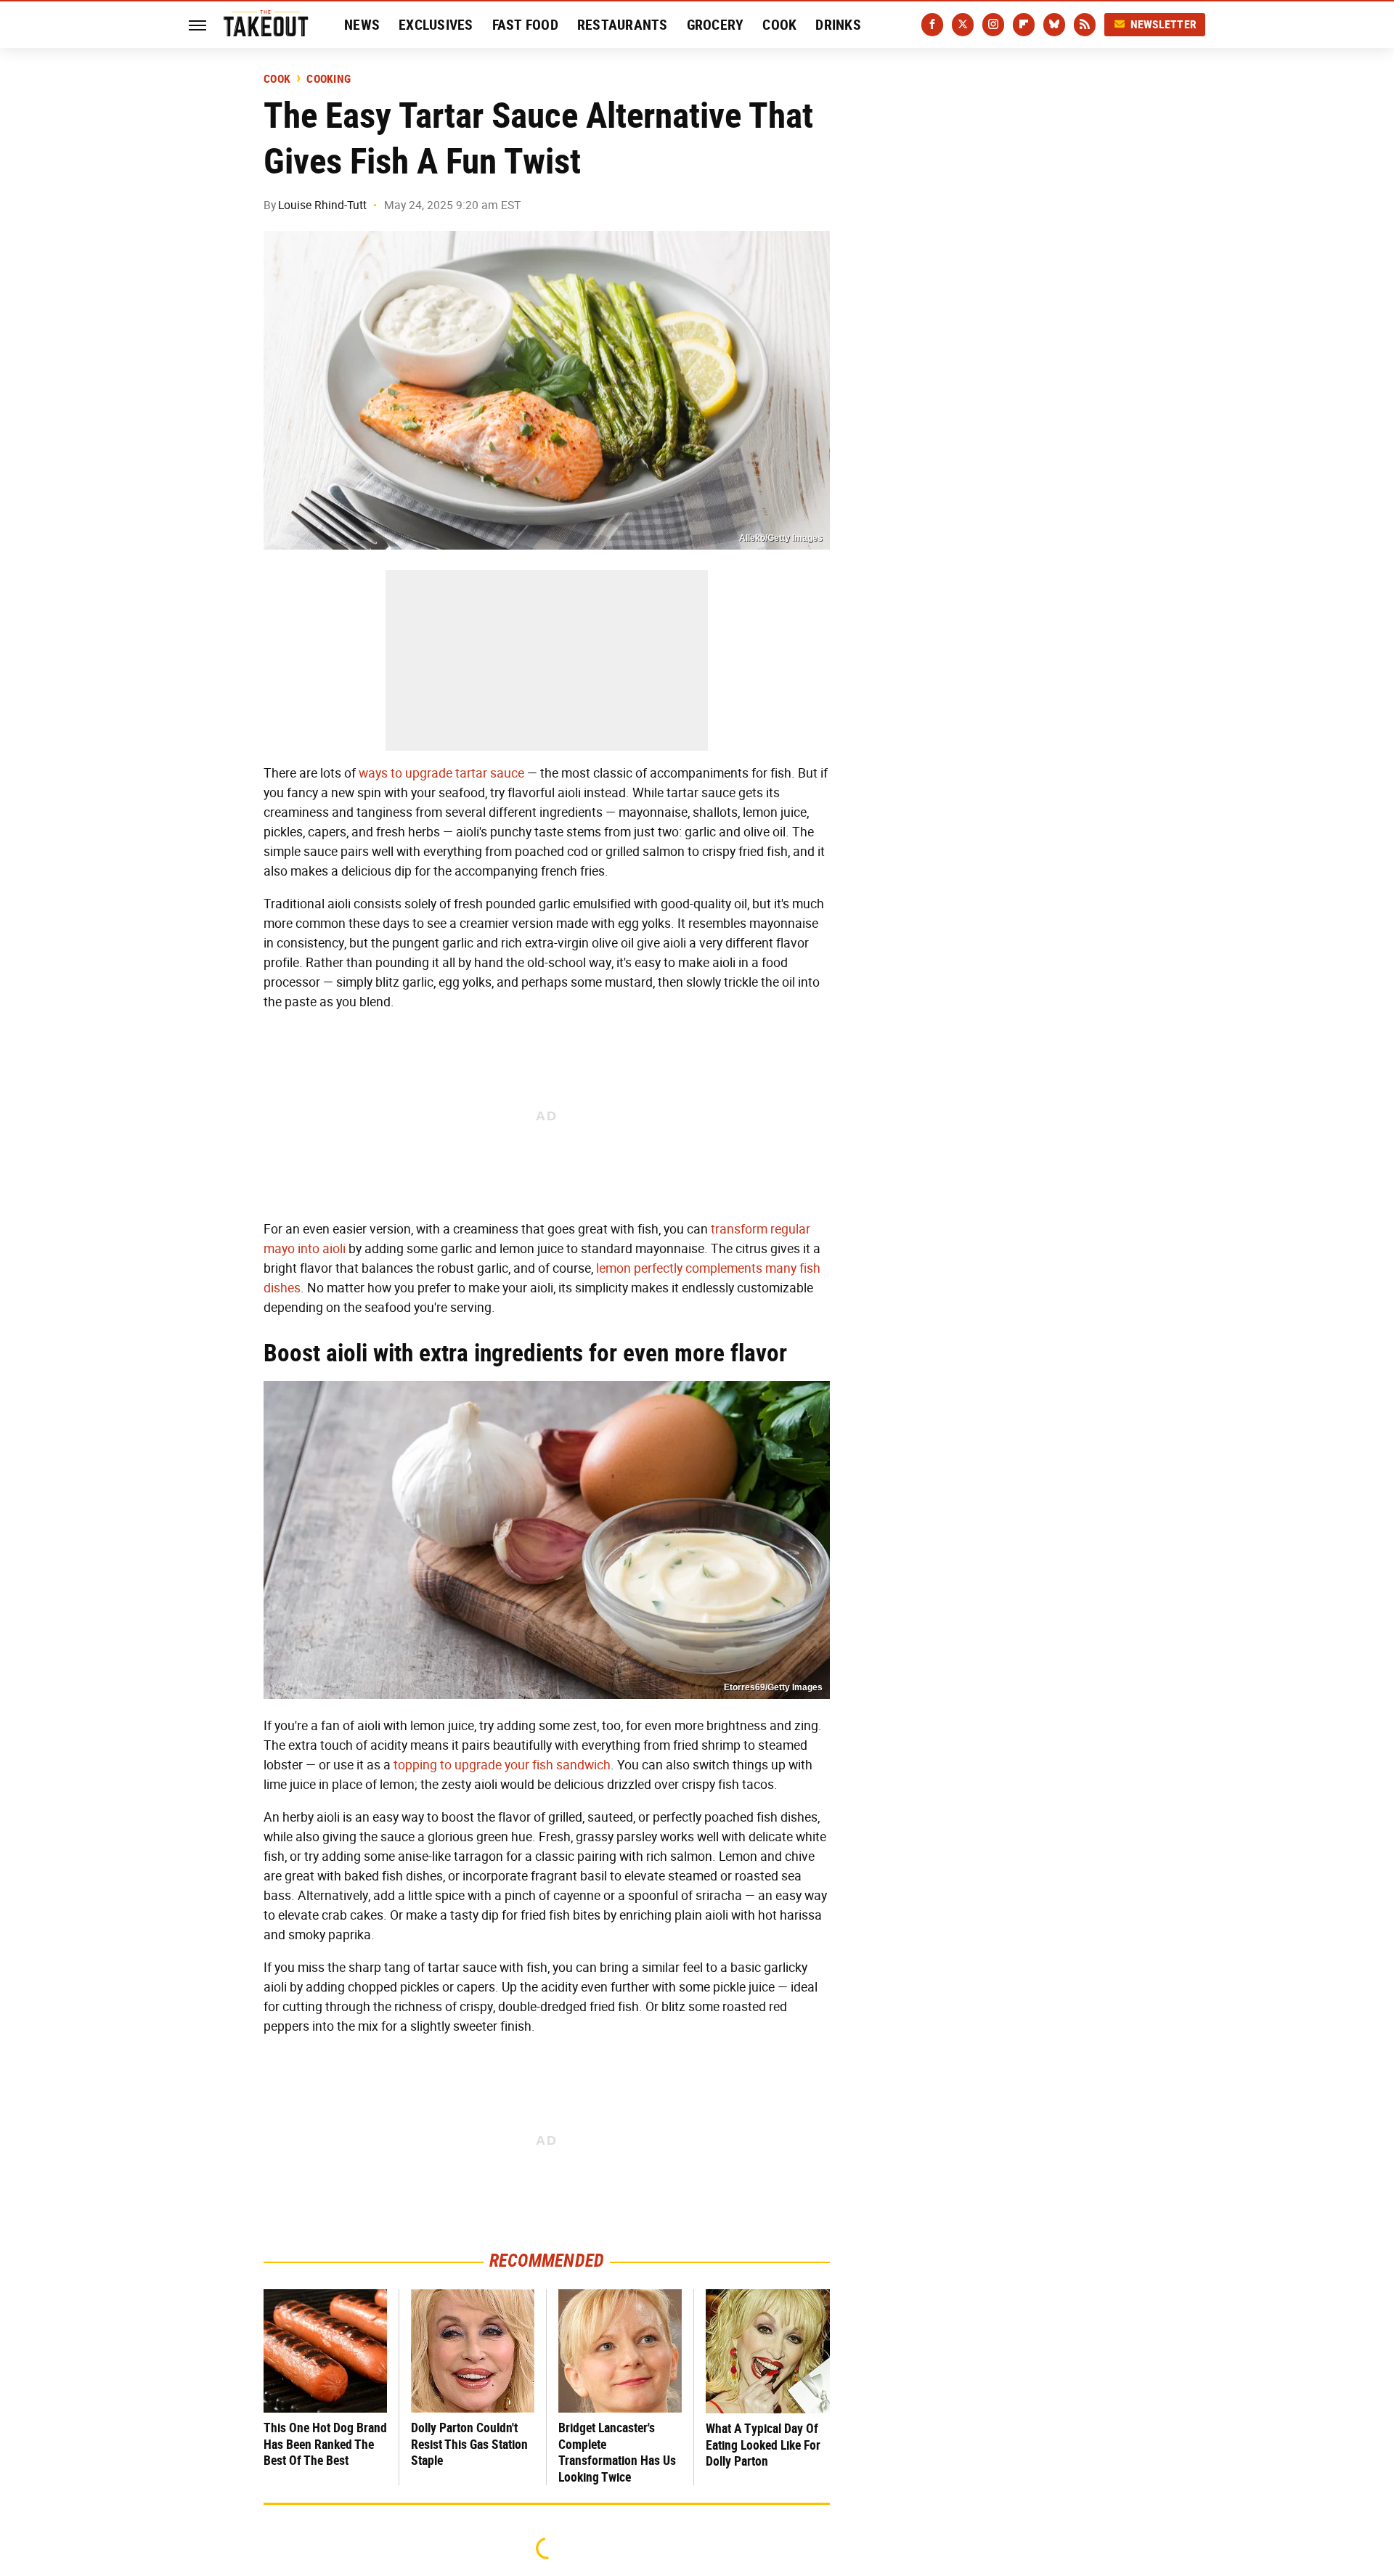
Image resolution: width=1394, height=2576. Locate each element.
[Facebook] (932, 25)
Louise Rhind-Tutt (322, 205)
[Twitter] (963, 25)
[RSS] (1085, 25)
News (362, 25)
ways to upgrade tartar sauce (441, 773)
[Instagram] (993, 25)
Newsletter (1164, 24)
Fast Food (525, 25)
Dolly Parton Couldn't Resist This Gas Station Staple (469, 2444)
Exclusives (436, 25)
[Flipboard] (1024, 25)
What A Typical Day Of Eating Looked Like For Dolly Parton (763, 2445)
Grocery (716, 25)
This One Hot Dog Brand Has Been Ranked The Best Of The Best (325, 2444)
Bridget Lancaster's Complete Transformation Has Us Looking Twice (617, 2452)
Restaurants (623, 25)
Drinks (838, 25)
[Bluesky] (1054, 25)
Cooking (329, 79)
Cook (779, 25)
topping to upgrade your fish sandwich (502, 1765)
